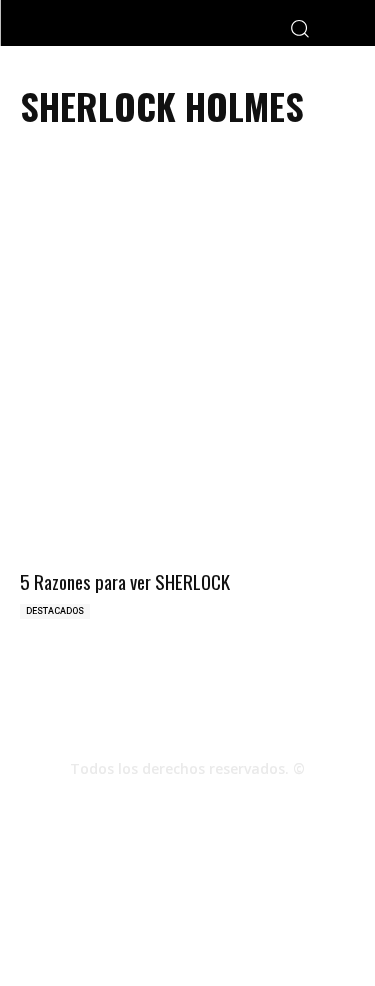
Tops (207, 905)
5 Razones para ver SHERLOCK (125, 581)
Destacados (55, 611)
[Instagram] (188, 804)
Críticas (153, 905)
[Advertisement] (187, 277)
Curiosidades (277, 905)
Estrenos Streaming (216, 926)
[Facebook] (134, 804)
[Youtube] (242, 804)
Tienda (121, 926)
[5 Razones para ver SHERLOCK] (187, 481)
